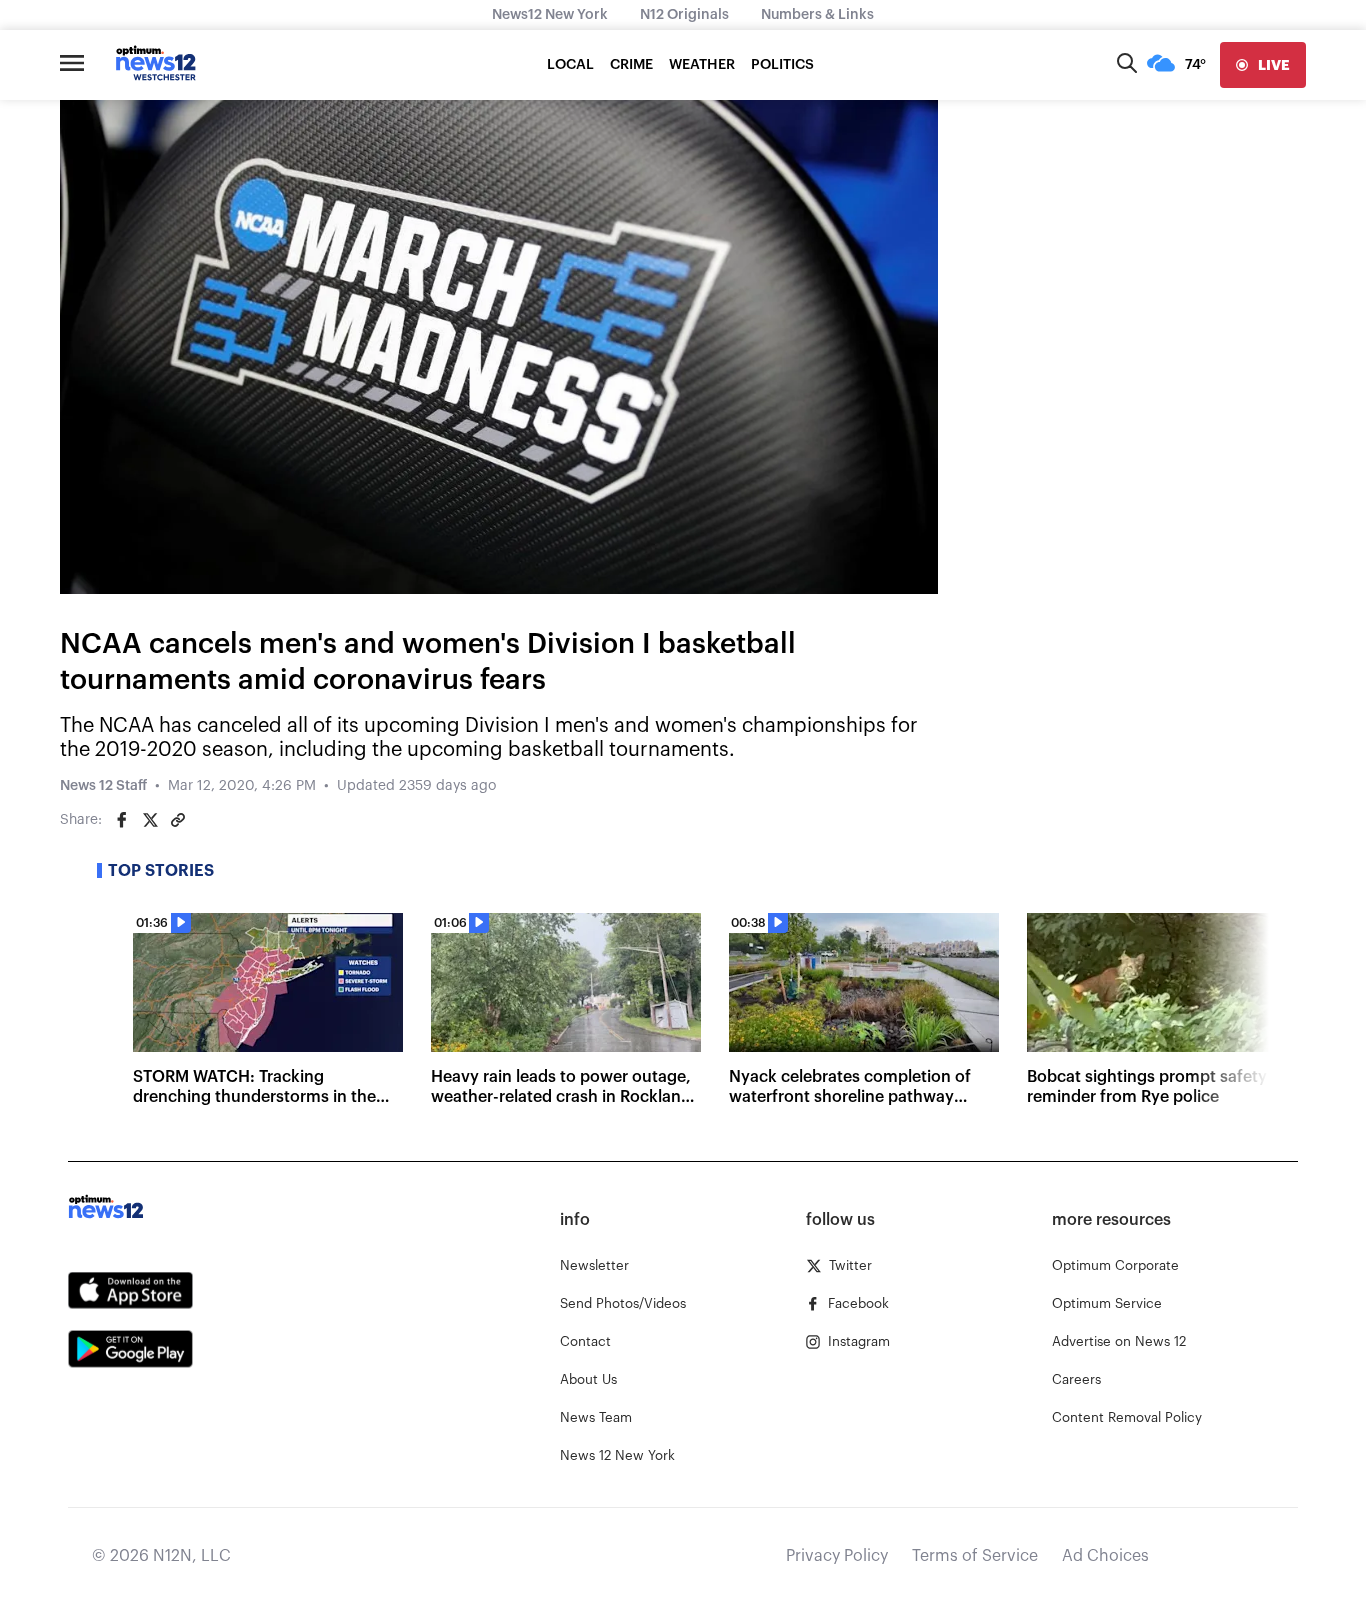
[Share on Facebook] (122, 820)
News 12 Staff (103, 786)
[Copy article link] (178, 820)
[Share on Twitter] (150, 820)
